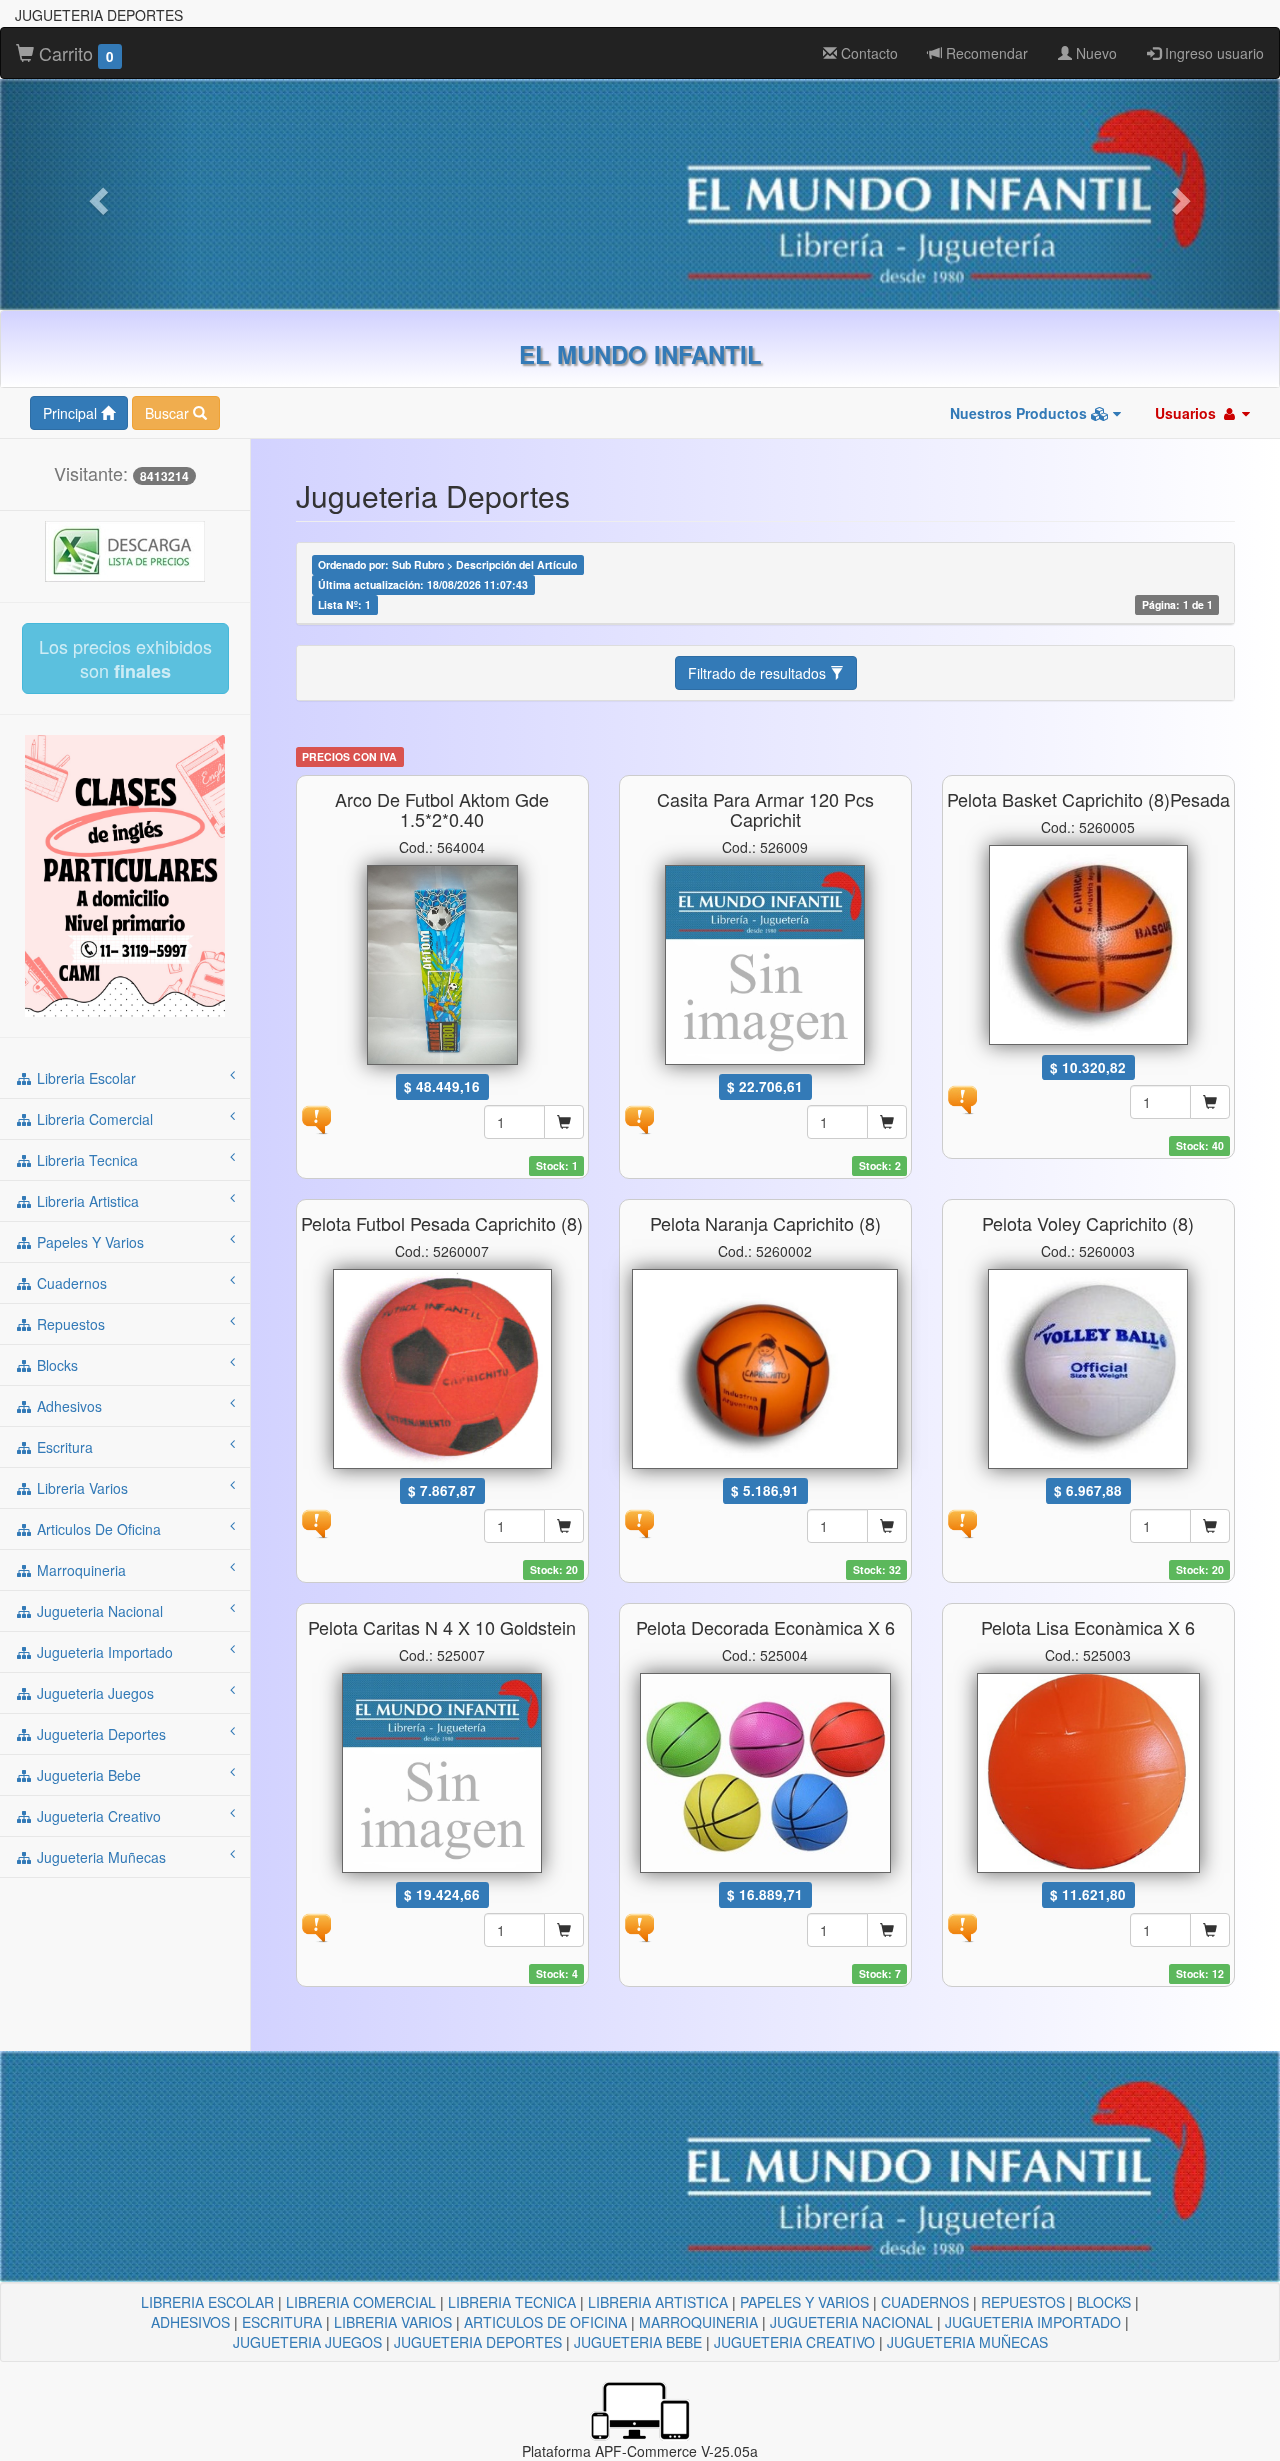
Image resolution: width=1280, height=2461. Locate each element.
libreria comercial (93, 1119)
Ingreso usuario (1212, 53)
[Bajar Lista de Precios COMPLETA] (125, 550)
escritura (63, 1447)
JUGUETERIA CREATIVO (794, 2342)
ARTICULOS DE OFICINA (545, 2322)
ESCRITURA (282, 2322)
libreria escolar (84, 1078)
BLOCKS (1104, 2302)
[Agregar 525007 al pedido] (564, 1930)
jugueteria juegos (93, 1693)
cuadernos (70, 1283)
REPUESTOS (1023, 2302)
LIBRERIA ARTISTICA (658, 2302)
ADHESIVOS (190, 2322)
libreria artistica (86, 1201)
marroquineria (79, 1570)
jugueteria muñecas (99, 1857)
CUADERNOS (925, 2302)
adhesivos (67, 1406)
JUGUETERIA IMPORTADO (1033, 2322)
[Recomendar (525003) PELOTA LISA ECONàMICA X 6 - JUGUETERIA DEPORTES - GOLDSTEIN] (962, 1926)
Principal (72, 413)
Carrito (74, 53)
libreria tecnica (85, 1160)
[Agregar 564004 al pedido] (564, 1122)
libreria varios (80, 1488)
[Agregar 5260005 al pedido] (1210, 1102)
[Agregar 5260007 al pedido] (564, 1526)
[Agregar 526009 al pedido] (887, 1122)
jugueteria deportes (99, 1734)
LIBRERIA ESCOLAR (207, 2302)
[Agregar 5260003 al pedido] (1210, 1526)
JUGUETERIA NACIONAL (851, 2322)
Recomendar (985, 53)
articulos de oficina (97, 1529)
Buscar (169, 413)
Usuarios (1187, 413)
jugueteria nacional (98, 1611)
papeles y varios (88, 1242)
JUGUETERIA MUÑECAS (967, 2342)
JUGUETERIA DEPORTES (478, 2342)
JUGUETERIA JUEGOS (307, 2342)
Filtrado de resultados (759, 673)
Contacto (867, 53)
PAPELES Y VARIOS (804, 2302)
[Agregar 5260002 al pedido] (887, 1526)
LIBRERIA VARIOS (393, 2322)
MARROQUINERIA (698, 2322)
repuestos (69, 1324)
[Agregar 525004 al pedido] (887, 1930)
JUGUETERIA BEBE (638, 2342)
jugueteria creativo (97, 1816)
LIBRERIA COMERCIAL (361, 2302)
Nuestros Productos (1020, 413)
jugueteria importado (103, 1652)
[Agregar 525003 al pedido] (1210, 1930)
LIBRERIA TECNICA (512, 2302)
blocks (55, 1365)
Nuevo (1094, 53)
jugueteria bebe (87, 1775)
